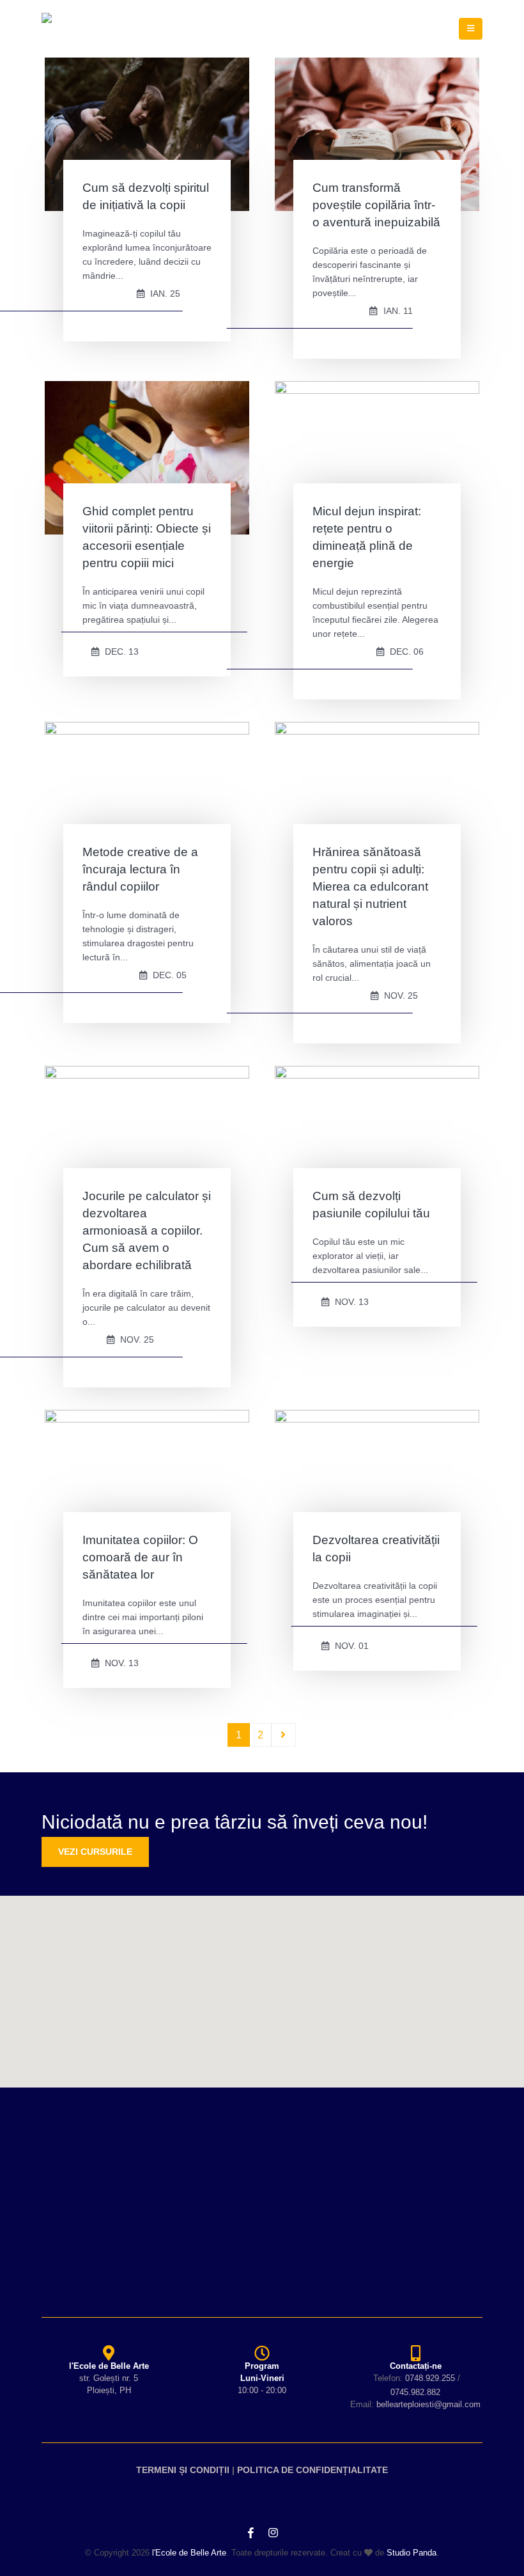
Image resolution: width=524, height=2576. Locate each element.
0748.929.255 (430, 2378)
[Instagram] (273, 2533)
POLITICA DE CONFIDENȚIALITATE (312, 2470)
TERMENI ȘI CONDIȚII (183, 2470)
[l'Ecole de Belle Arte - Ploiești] (81, 29)
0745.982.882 (415, 2392)
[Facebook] (250, 2533)
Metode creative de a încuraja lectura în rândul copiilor (140, 869)
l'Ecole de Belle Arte (189, 2553)
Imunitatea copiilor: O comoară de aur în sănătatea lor (140, 1557)
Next (284, 1735)
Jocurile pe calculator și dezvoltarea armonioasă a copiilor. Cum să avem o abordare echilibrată (147, 1230)
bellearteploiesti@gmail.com (428, 2404)
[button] (262, 1984)
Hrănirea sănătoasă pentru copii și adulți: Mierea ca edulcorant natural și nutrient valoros (370, 886)
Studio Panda (412, 2553)
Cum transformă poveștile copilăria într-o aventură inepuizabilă (376, 205)
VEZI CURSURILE (95, 1852)
